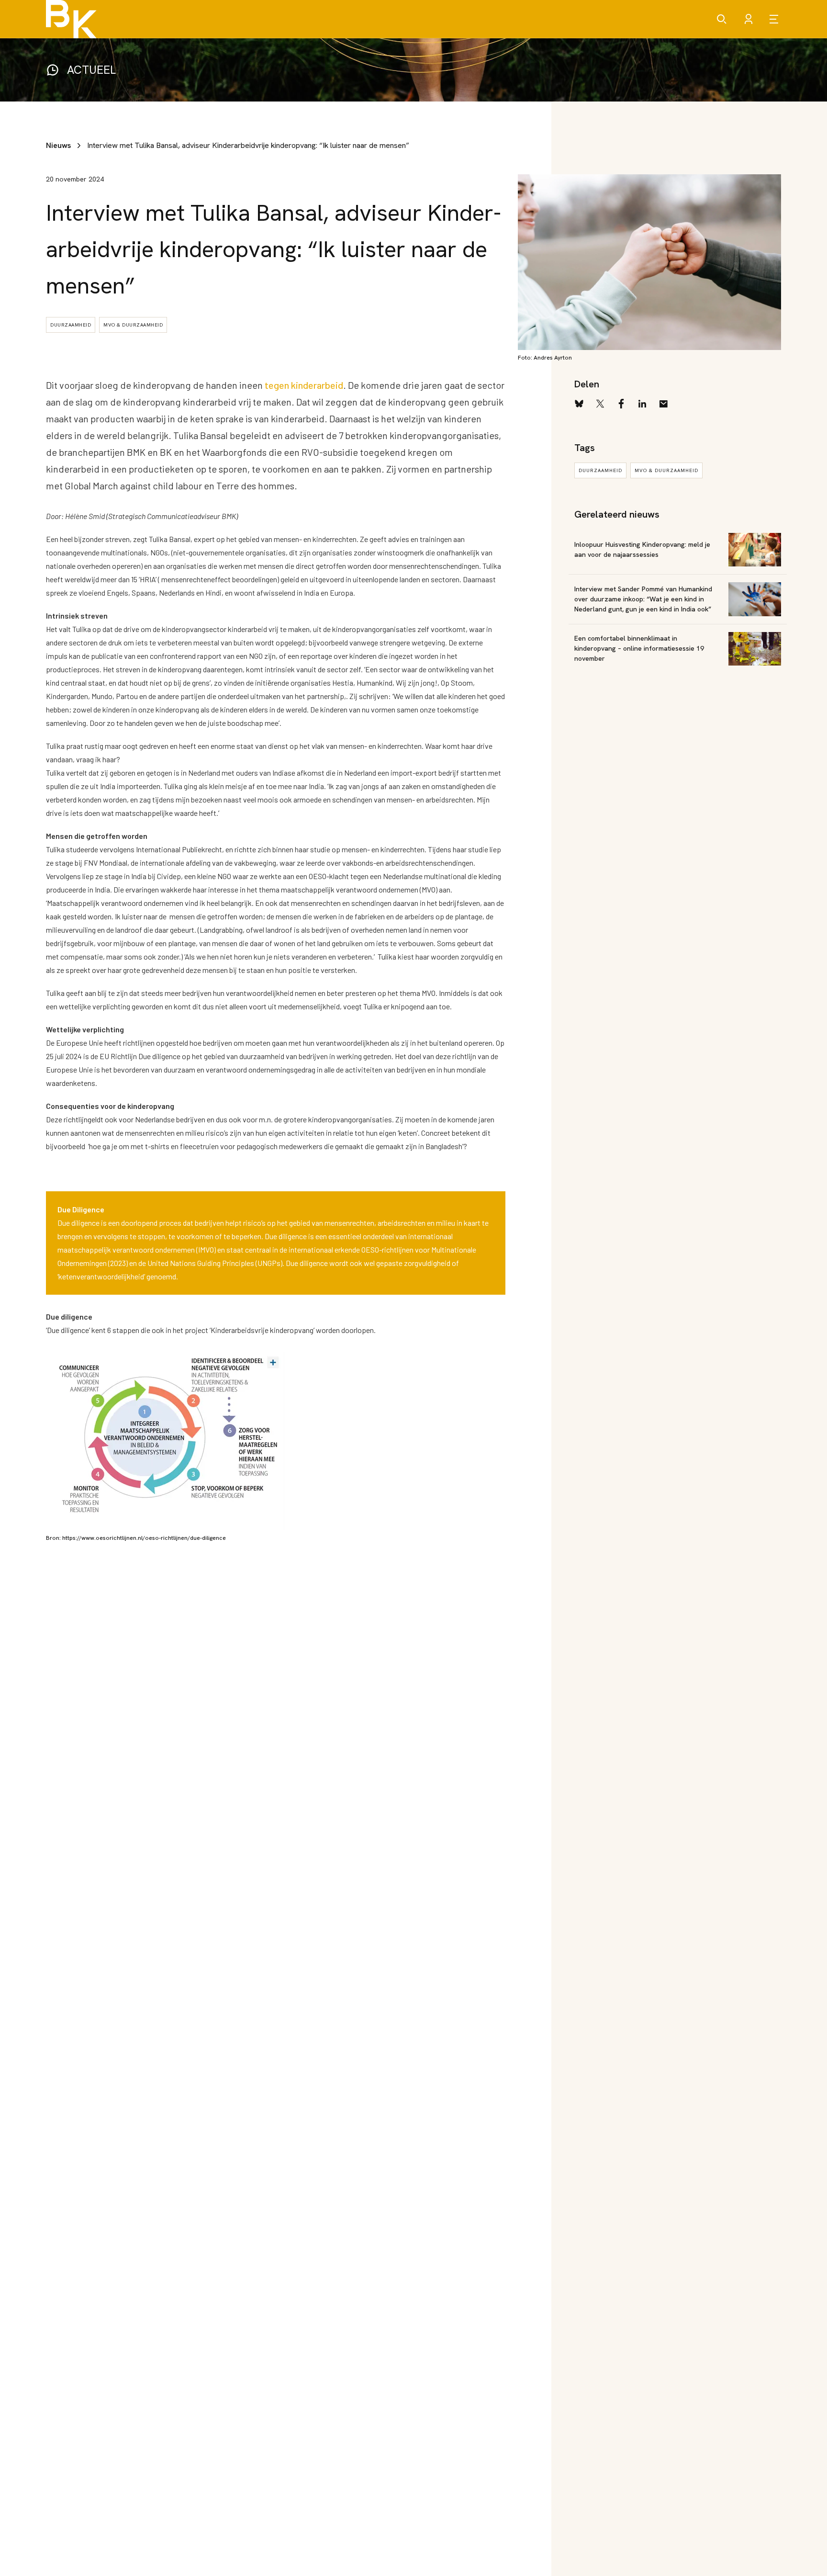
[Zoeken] (722, 19)
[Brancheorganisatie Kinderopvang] (71, 19)
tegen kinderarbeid (304, 385)
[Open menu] (775, 19)
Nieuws (58, 145)
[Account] (749, 19)
